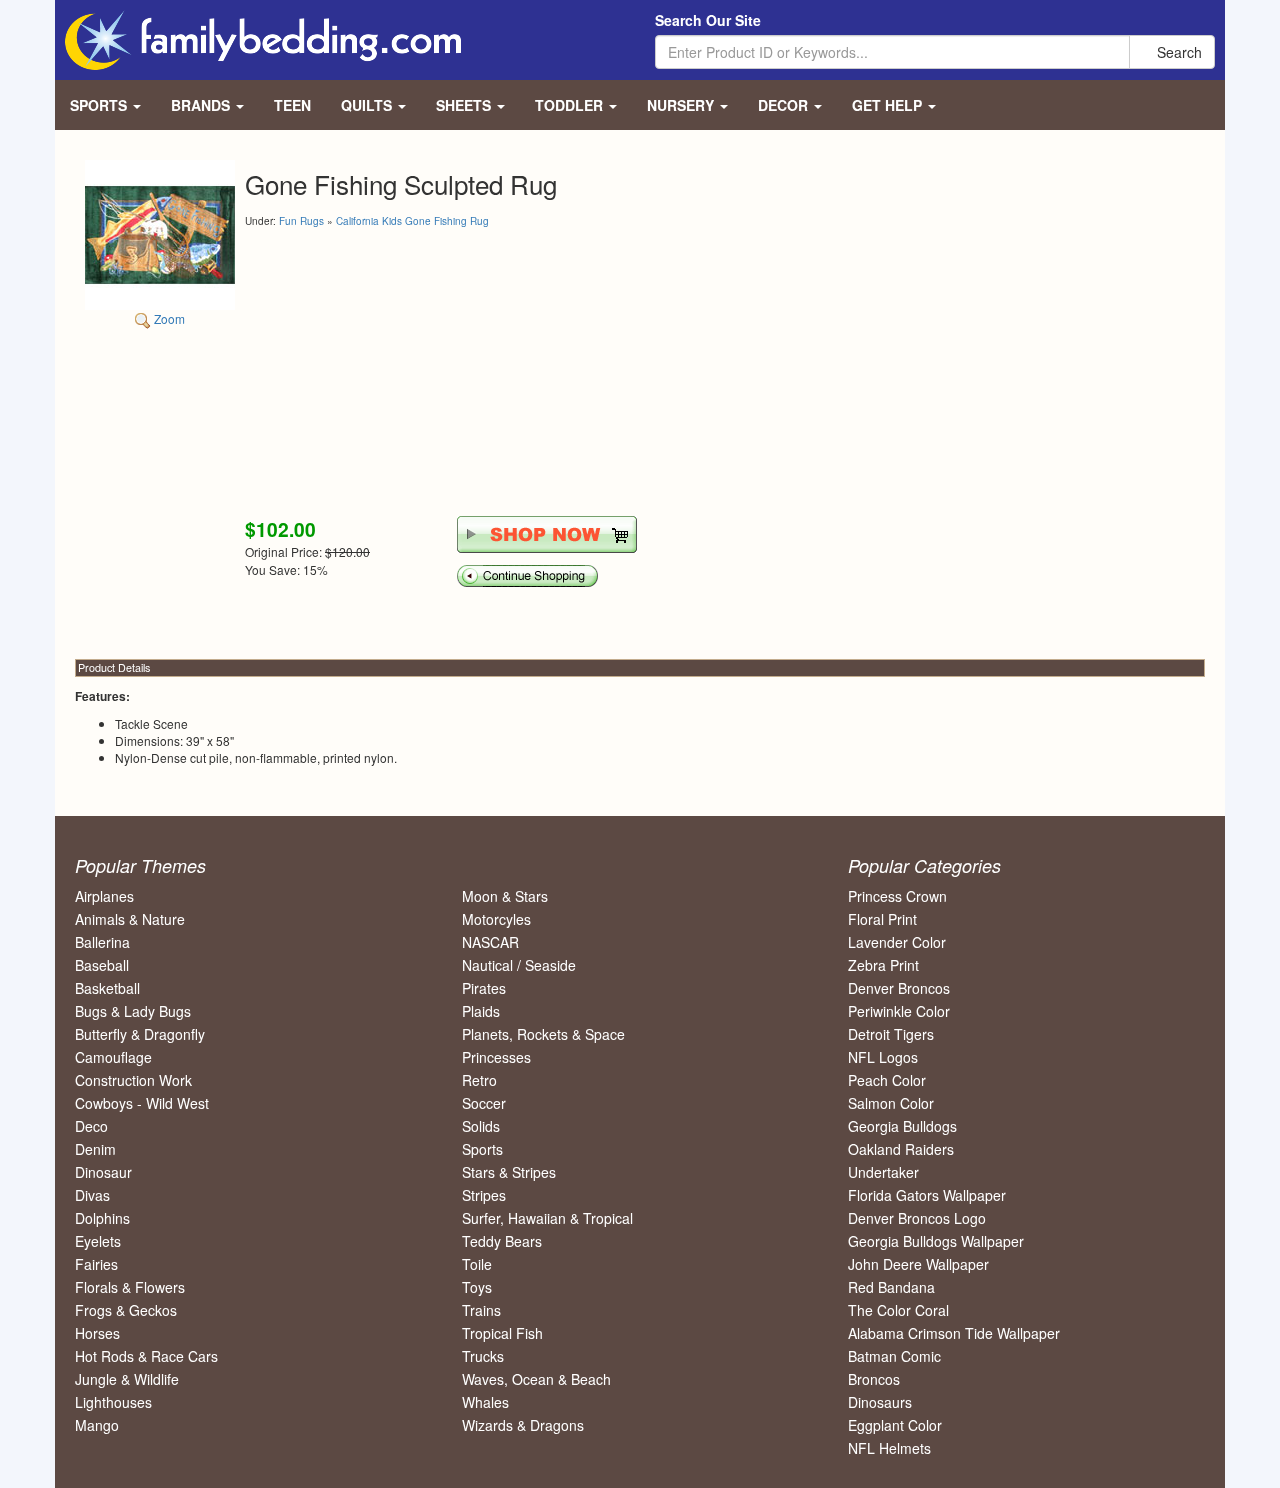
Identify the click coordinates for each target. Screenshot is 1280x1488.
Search (1177, 52)
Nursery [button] (682, 105)
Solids (481, 1126)
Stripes (484, 1195)
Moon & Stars (505, 896)
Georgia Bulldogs (902, 1126)
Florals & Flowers (130, 1287)
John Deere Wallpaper (918, 1264)
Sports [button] (100, 105)
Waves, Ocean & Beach (536, 1379)
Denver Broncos (899, 988)
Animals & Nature (130, 919)
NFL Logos (883, 1057)
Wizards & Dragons (523, 1425)
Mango (97, 1425)
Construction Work (133, 1080)
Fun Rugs (301, 221)
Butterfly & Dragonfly (140, 1034)
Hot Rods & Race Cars (146, 1356)
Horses (97, 1333)
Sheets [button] (465, 105)
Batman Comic (894, 1356)
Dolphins (102, 1218)
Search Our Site (708, 20)
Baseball (102, 965)
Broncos (874, 1379)
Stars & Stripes (509, 1172)
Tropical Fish (502, 1333)
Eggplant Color (895, 1425)
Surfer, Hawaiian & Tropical (547, 1218)
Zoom (168, 318)
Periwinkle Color (899, 1011)
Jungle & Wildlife (127, 1379)
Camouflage (113, 1057)
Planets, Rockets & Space (543, 1034)
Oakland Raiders (901, 1149)
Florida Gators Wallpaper (927, 1195)
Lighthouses (113, 1402)
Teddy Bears (502, 1241)
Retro (479, 1080)
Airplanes (104, 896)
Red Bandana (891, 1287)
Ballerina (102, 942)
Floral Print (882, 919)
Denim (95, 1149)
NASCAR (490, 942)
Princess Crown (897, 896)
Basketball (107, 988)
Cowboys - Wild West (142, 1103)
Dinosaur (103, 1172)
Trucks (483, 1356)
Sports (482, 1149)
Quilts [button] (368, 105)
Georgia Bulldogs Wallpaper (936, 1241)
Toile (477, 1264)
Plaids (481, 1011)
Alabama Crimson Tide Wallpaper (954, 1333)
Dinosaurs (880, 1402)
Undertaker (883, 1172)
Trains (481, 1310)
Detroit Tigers (891, 1034)
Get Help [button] (889, 105)
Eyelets (98, 1241)
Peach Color (887, 1080)
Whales (485, 1402)
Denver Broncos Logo (917, 1218)
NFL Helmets (889, 1448)
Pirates (484, 988)
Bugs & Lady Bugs (133, 1011)
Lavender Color (897, 942)
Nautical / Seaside (519, 965)
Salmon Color (891, 1103)
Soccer (484, 1103)
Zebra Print (883, 965)
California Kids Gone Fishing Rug (412, 221)
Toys (477, 1287)
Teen (292, 105)
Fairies (96, 1264)
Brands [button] (202, 105)
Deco (91, 1126)
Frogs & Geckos (126, 1310)
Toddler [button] (571, 105)
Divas (92, 1195)
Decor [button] (785, 105)
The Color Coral (898, 1310)
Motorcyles (496, 919)
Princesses (496, 1057)
